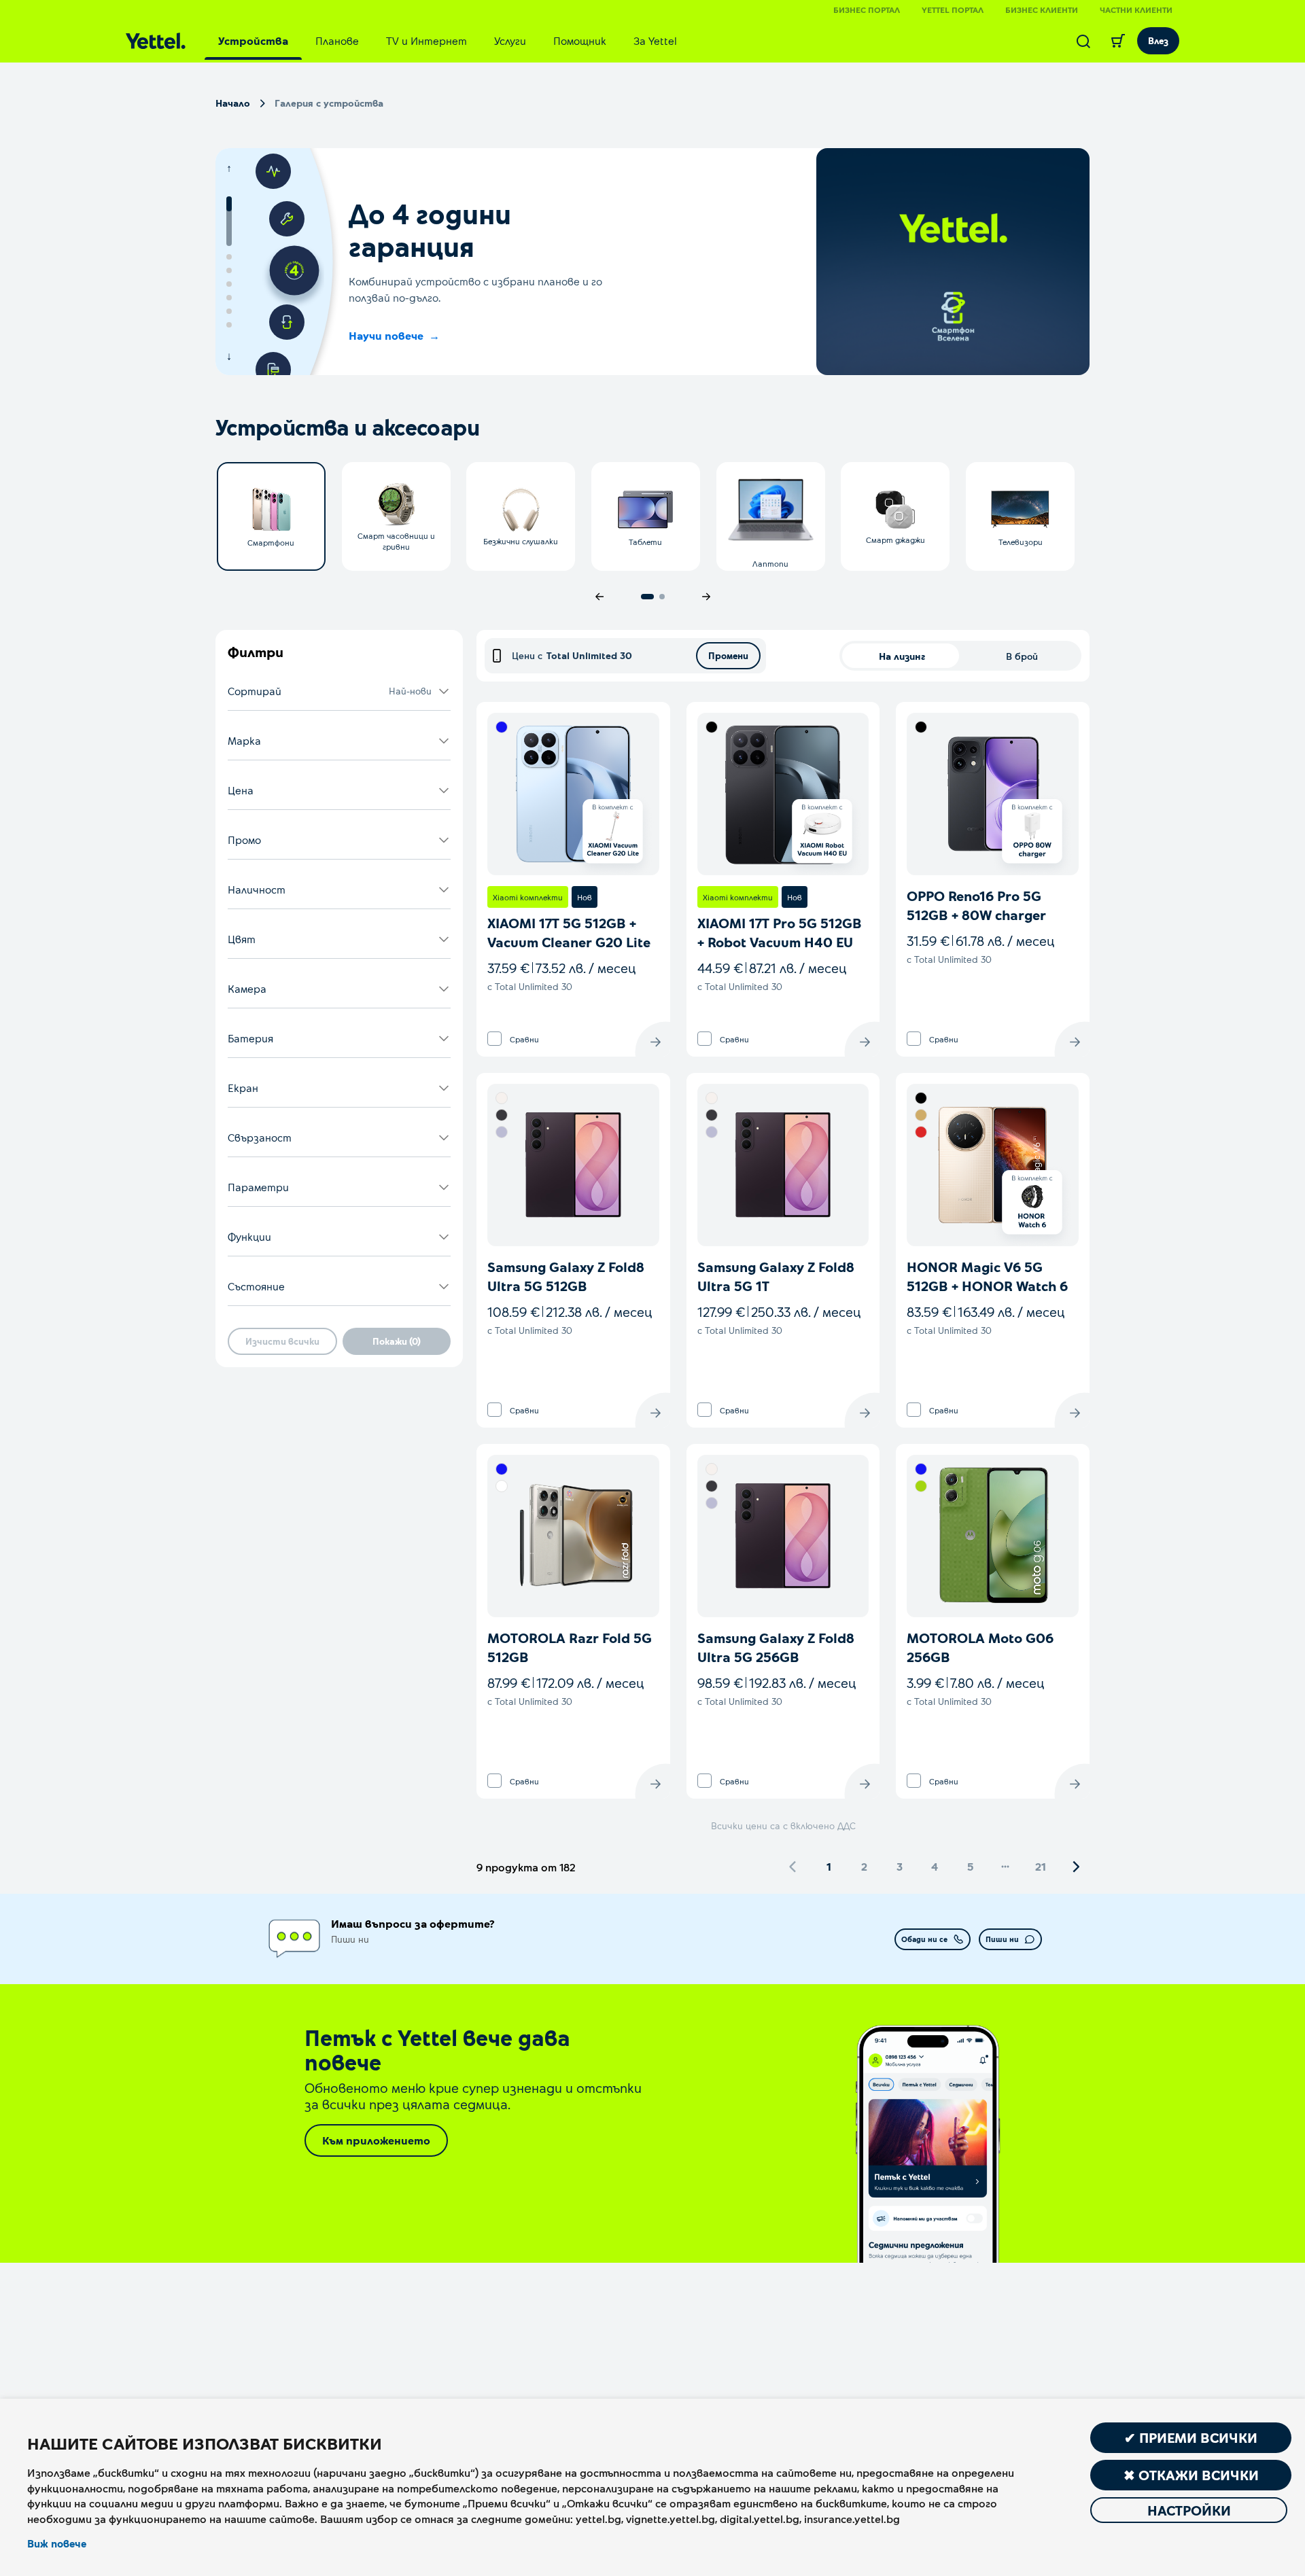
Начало (233, 103)
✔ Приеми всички (1191, 2437)
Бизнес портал (867, 10)
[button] (339, 691)
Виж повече (57, 2543)
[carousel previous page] (599, 597)
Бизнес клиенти (1042, 10)
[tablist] (448, 41)
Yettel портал (953, 10)
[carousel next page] (706, 597)
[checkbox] (494, 1039)
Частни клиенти (1136, 10)
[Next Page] (1076, 1867)
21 (1041, 1866)
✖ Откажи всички (1191, 2475)
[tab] (253, 41)
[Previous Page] (793, 1867)
